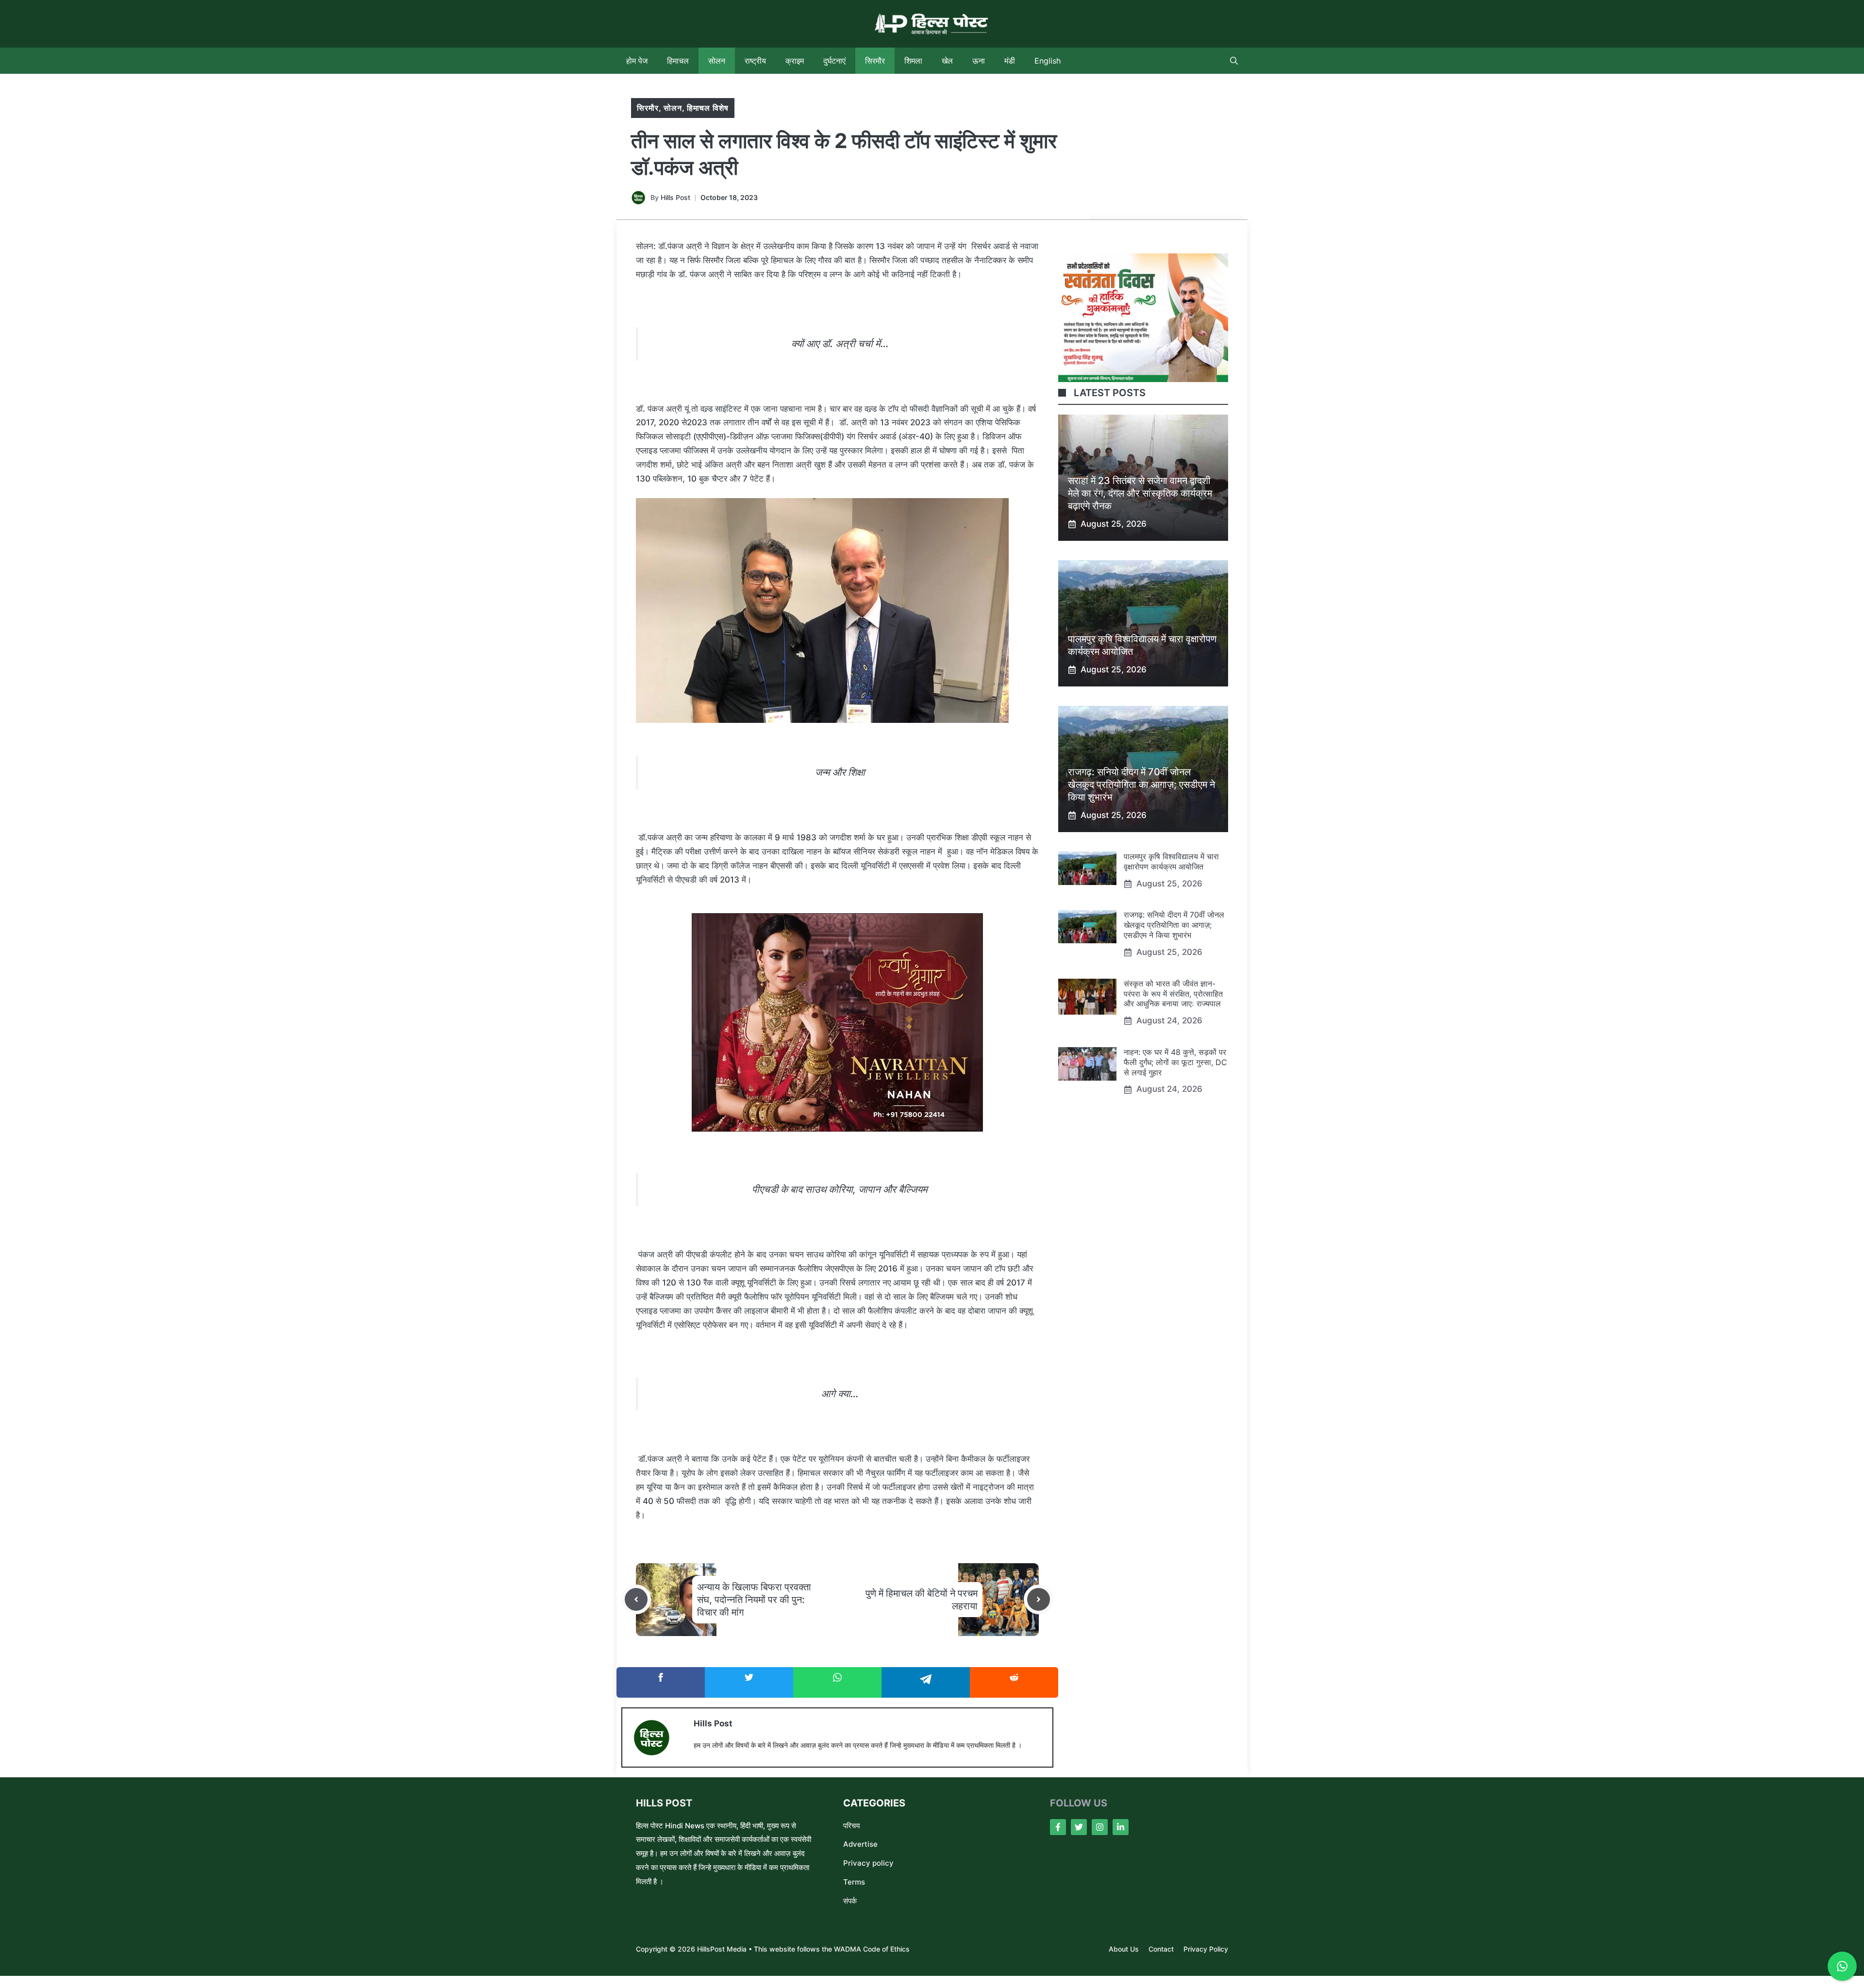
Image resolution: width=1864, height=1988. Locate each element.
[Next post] (1039, 1599)
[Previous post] (636, 1599)
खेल (947, 61)
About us (1124, 1949)
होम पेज (637, 61)
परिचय (851, 1826)
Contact (1161, 1949)
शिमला (913, 61)
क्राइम (795, 61)
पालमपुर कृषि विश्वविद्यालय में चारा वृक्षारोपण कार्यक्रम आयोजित (1171, 861)
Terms (854, 1882)
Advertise (860, 1844)
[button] (1234, 61)
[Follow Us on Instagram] (1100, 1827)
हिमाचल (678, 61)
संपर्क (850, 1901)
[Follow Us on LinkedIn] (1121, 1827)
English (1048, 61)
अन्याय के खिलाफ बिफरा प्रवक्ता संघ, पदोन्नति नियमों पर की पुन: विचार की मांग (754, 1600)
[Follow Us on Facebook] (1058, 1827)
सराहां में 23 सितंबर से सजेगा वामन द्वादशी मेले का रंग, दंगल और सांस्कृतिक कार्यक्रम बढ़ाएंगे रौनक (1140, 493)
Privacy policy (868, 1863)
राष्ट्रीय (755, 61)
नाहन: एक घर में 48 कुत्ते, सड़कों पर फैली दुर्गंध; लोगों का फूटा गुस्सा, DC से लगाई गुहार (1175, 1062)
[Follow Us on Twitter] (1079, 1827)
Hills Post (675, 197)
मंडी (1010, 61)
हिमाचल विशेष (708, 108)
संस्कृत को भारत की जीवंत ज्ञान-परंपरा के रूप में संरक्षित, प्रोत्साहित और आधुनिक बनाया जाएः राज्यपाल (1173, 994)
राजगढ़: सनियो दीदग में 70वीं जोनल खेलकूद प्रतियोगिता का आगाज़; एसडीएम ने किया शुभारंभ (1141, 785)
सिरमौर (875, 61)
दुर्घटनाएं (834, 61)
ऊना (979, 61)
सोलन (717, 61)
